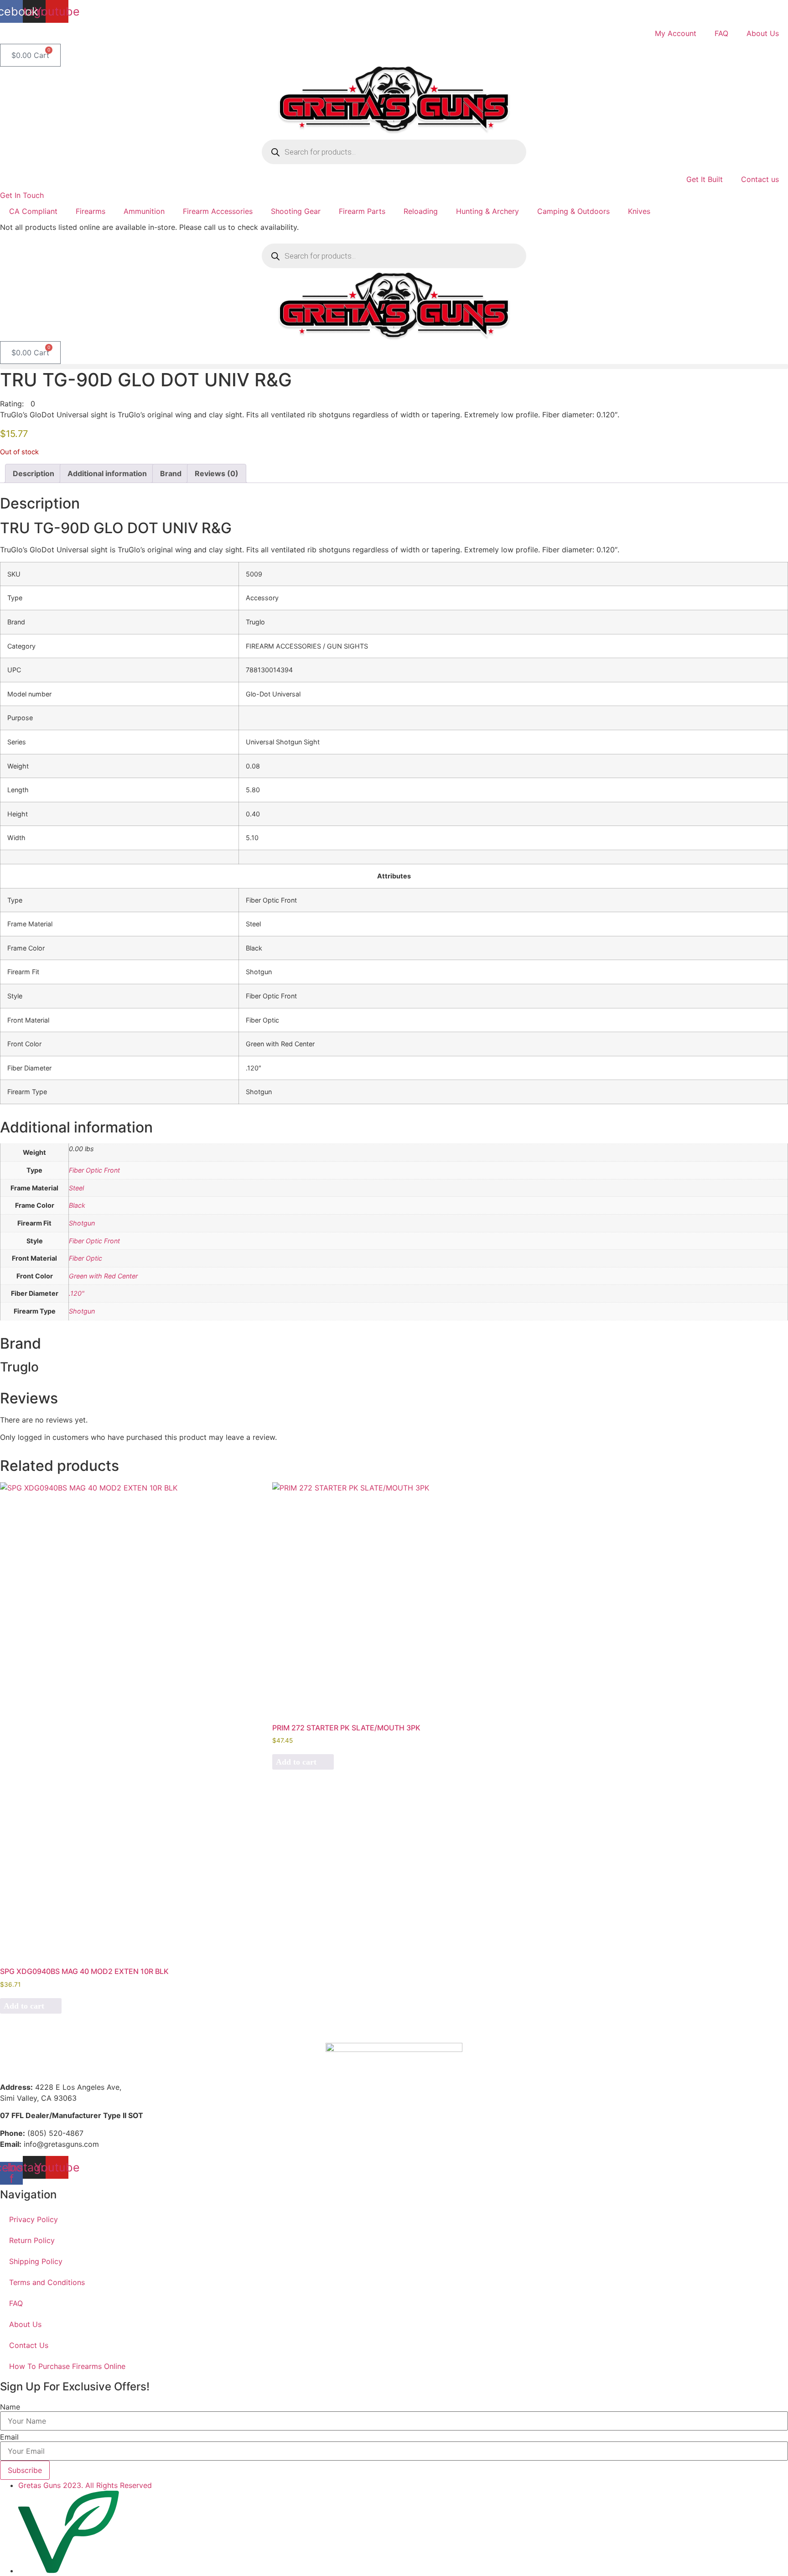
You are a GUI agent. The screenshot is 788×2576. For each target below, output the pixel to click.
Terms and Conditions (47, 2282)
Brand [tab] (171, 473)
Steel (76, 1188)
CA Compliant (33, 211)
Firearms (91, 211)
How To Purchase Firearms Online (67, 2366)
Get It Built (705, 179)
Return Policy (32, 2240)
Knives (639, 211)
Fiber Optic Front (94, 1170)
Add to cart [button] (24, 2006)
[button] (394, 366)
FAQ (721, 33)
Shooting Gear (296, 211)
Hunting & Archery (487, 211)
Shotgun (82, 1223)
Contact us (760, 179)
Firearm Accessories (218, 211)
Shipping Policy (36, 2261)
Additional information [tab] (107, 473)
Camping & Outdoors (573, 211)
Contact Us (29, 2345)
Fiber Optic (86, 1258)
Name (10, 2407)
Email (9, 2437)
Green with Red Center (103, 1276)
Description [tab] (34, 473)
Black (77, 1205)
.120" (77, 1293)
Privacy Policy (34, 2219)
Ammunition (144, 211)
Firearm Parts (362, 211)
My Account (676, 33)
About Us (763, 33)
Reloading (421, 211)
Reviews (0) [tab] (217, 473)
